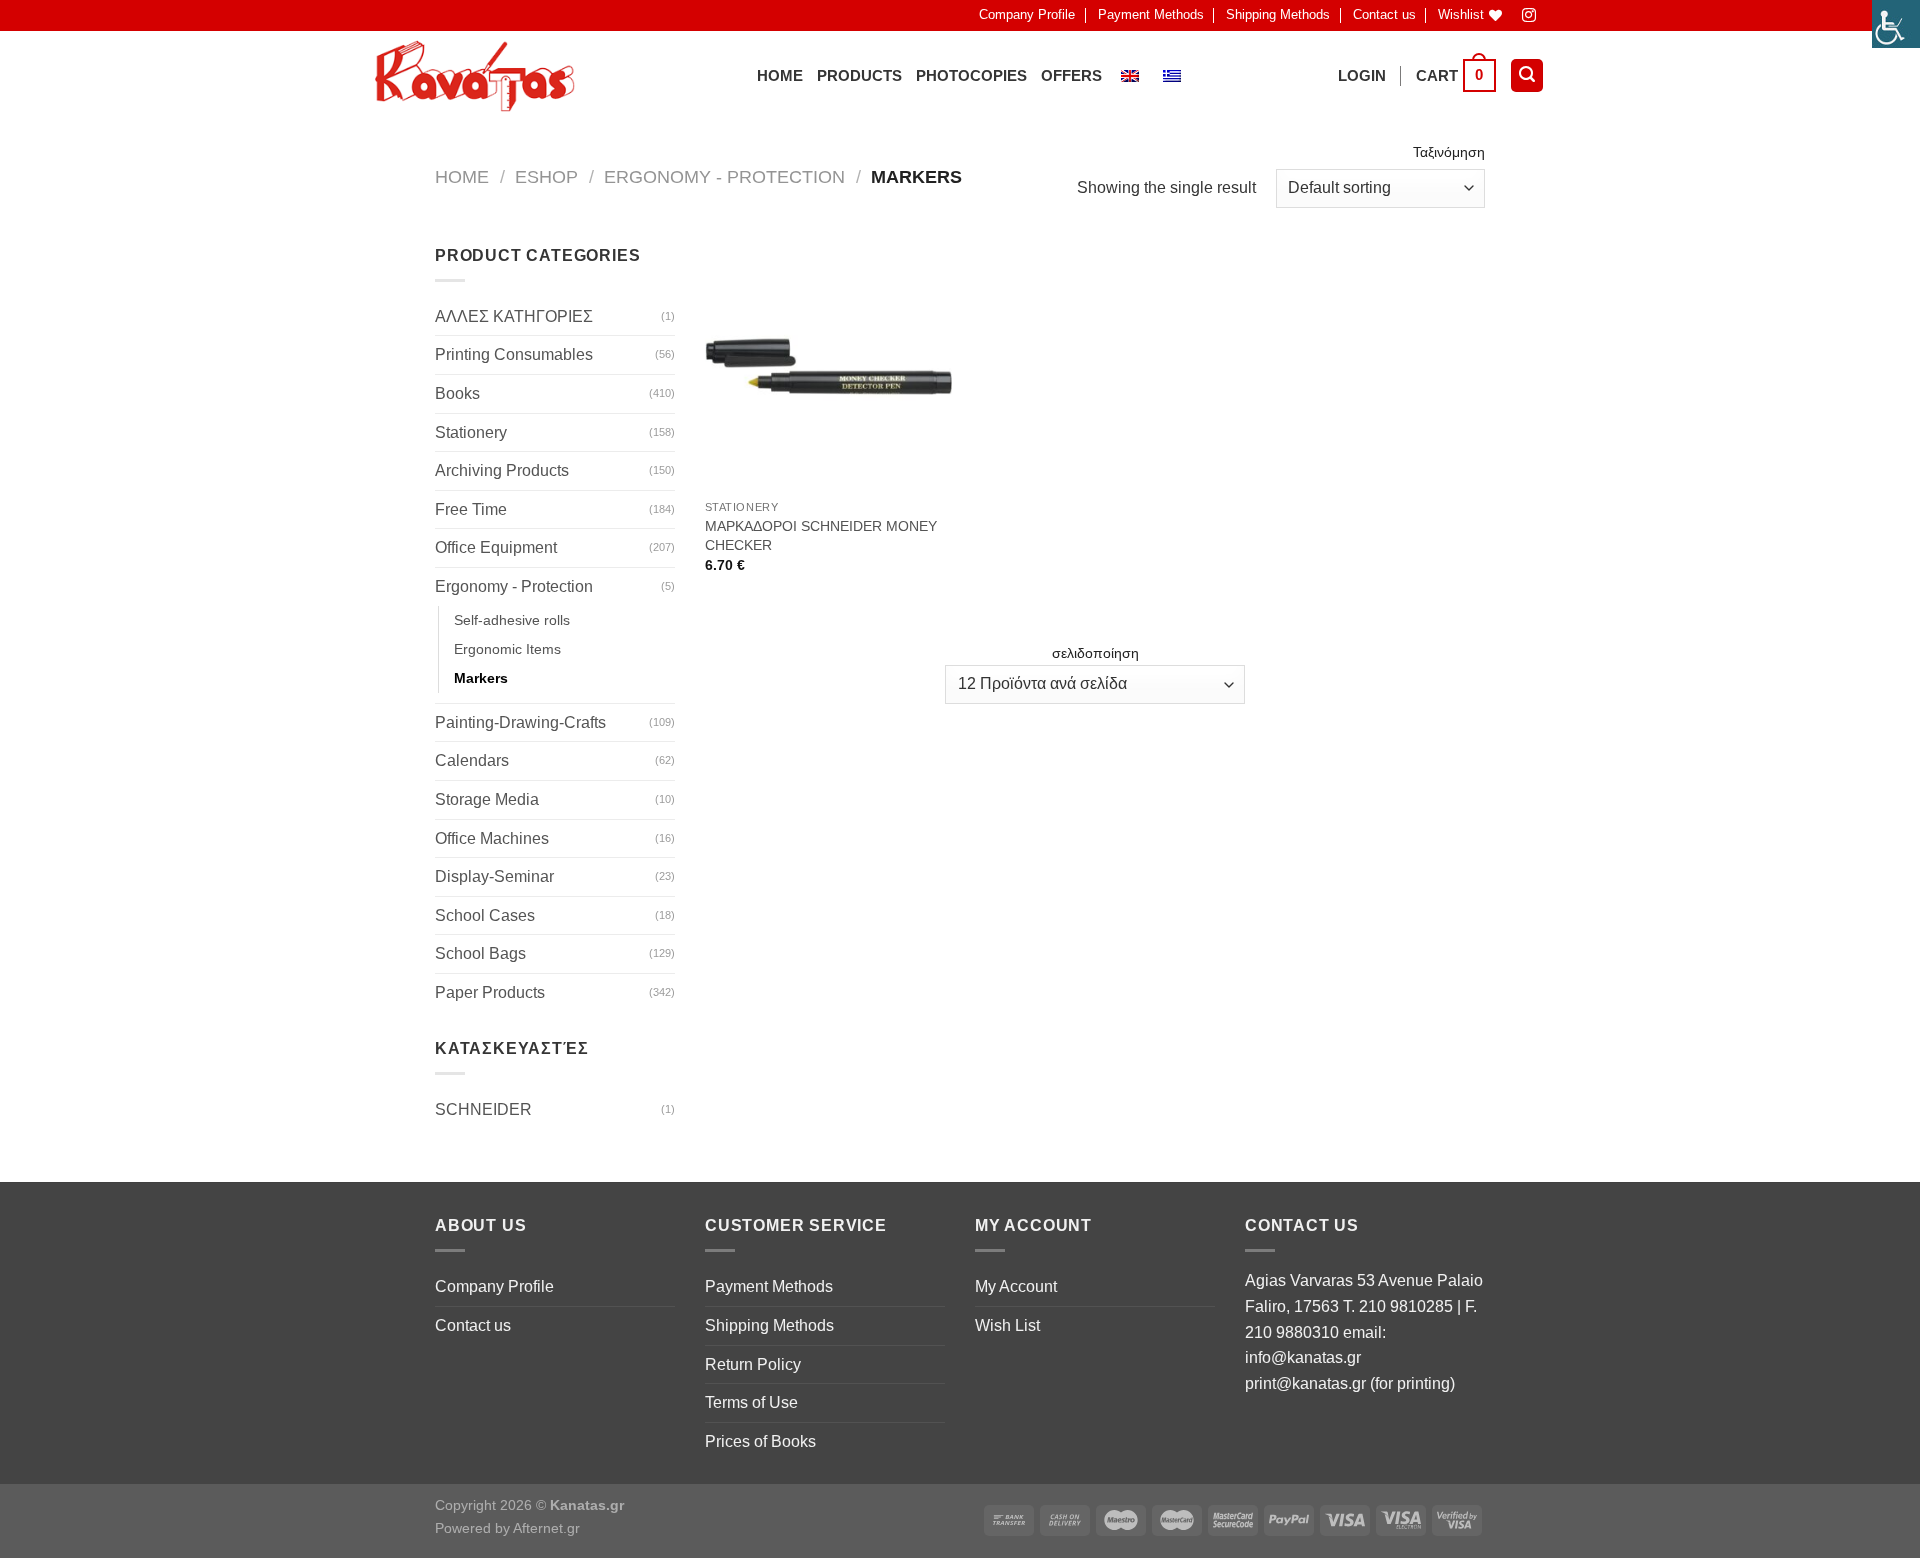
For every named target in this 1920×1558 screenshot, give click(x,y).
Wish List (1007, 1325)
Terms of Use (751, 1402)
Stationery (471, 432)
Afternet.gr (546, 1528)
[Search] (1527, 75)
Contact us (1384, 14)
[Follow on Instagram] (1529, 15)
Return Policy (753, 1364)
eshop (546, 176)
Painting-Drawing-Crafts (520, 722)
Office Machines (492, 838)
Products (859, 75)
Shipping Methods (1278, 14)
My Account (1016, 1286)
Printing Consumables (514, 354)
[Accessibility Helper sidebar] (1896, 24)
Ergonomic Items (507, 649)
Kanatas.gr (587, 1505)
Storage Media (487, 799)
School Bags (480, 953)
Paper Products (490, 992)
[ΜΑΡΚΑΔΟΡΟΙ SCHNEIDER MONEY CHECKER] (828, 366)
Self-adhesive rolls (512, 620)
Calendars (472, 760)
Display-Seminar (494, 876)
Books (457, 393)
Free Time (471, 509)
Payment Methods (1151, 14)
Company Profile (1027, 14)
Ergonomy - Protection (724, 176)
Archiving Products (502, 470)
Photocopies (971, 75)
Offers (1071, 75)
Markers (481, 678)
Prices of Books (760, 1441)
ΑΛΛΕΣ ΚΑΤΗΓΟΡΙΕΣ (514, 316)
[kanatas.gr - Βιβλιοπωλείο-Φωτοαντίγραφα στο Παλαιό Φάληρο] (475, 76)
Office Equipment (496, 547)
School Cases (485, 915)
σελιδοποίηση (1095, 653)
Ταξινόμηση (1449, 152)
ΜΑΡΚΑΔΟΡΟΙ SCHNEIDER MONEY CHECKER (821, 535)
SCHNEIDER (483, 1109)
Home (780, 75)
